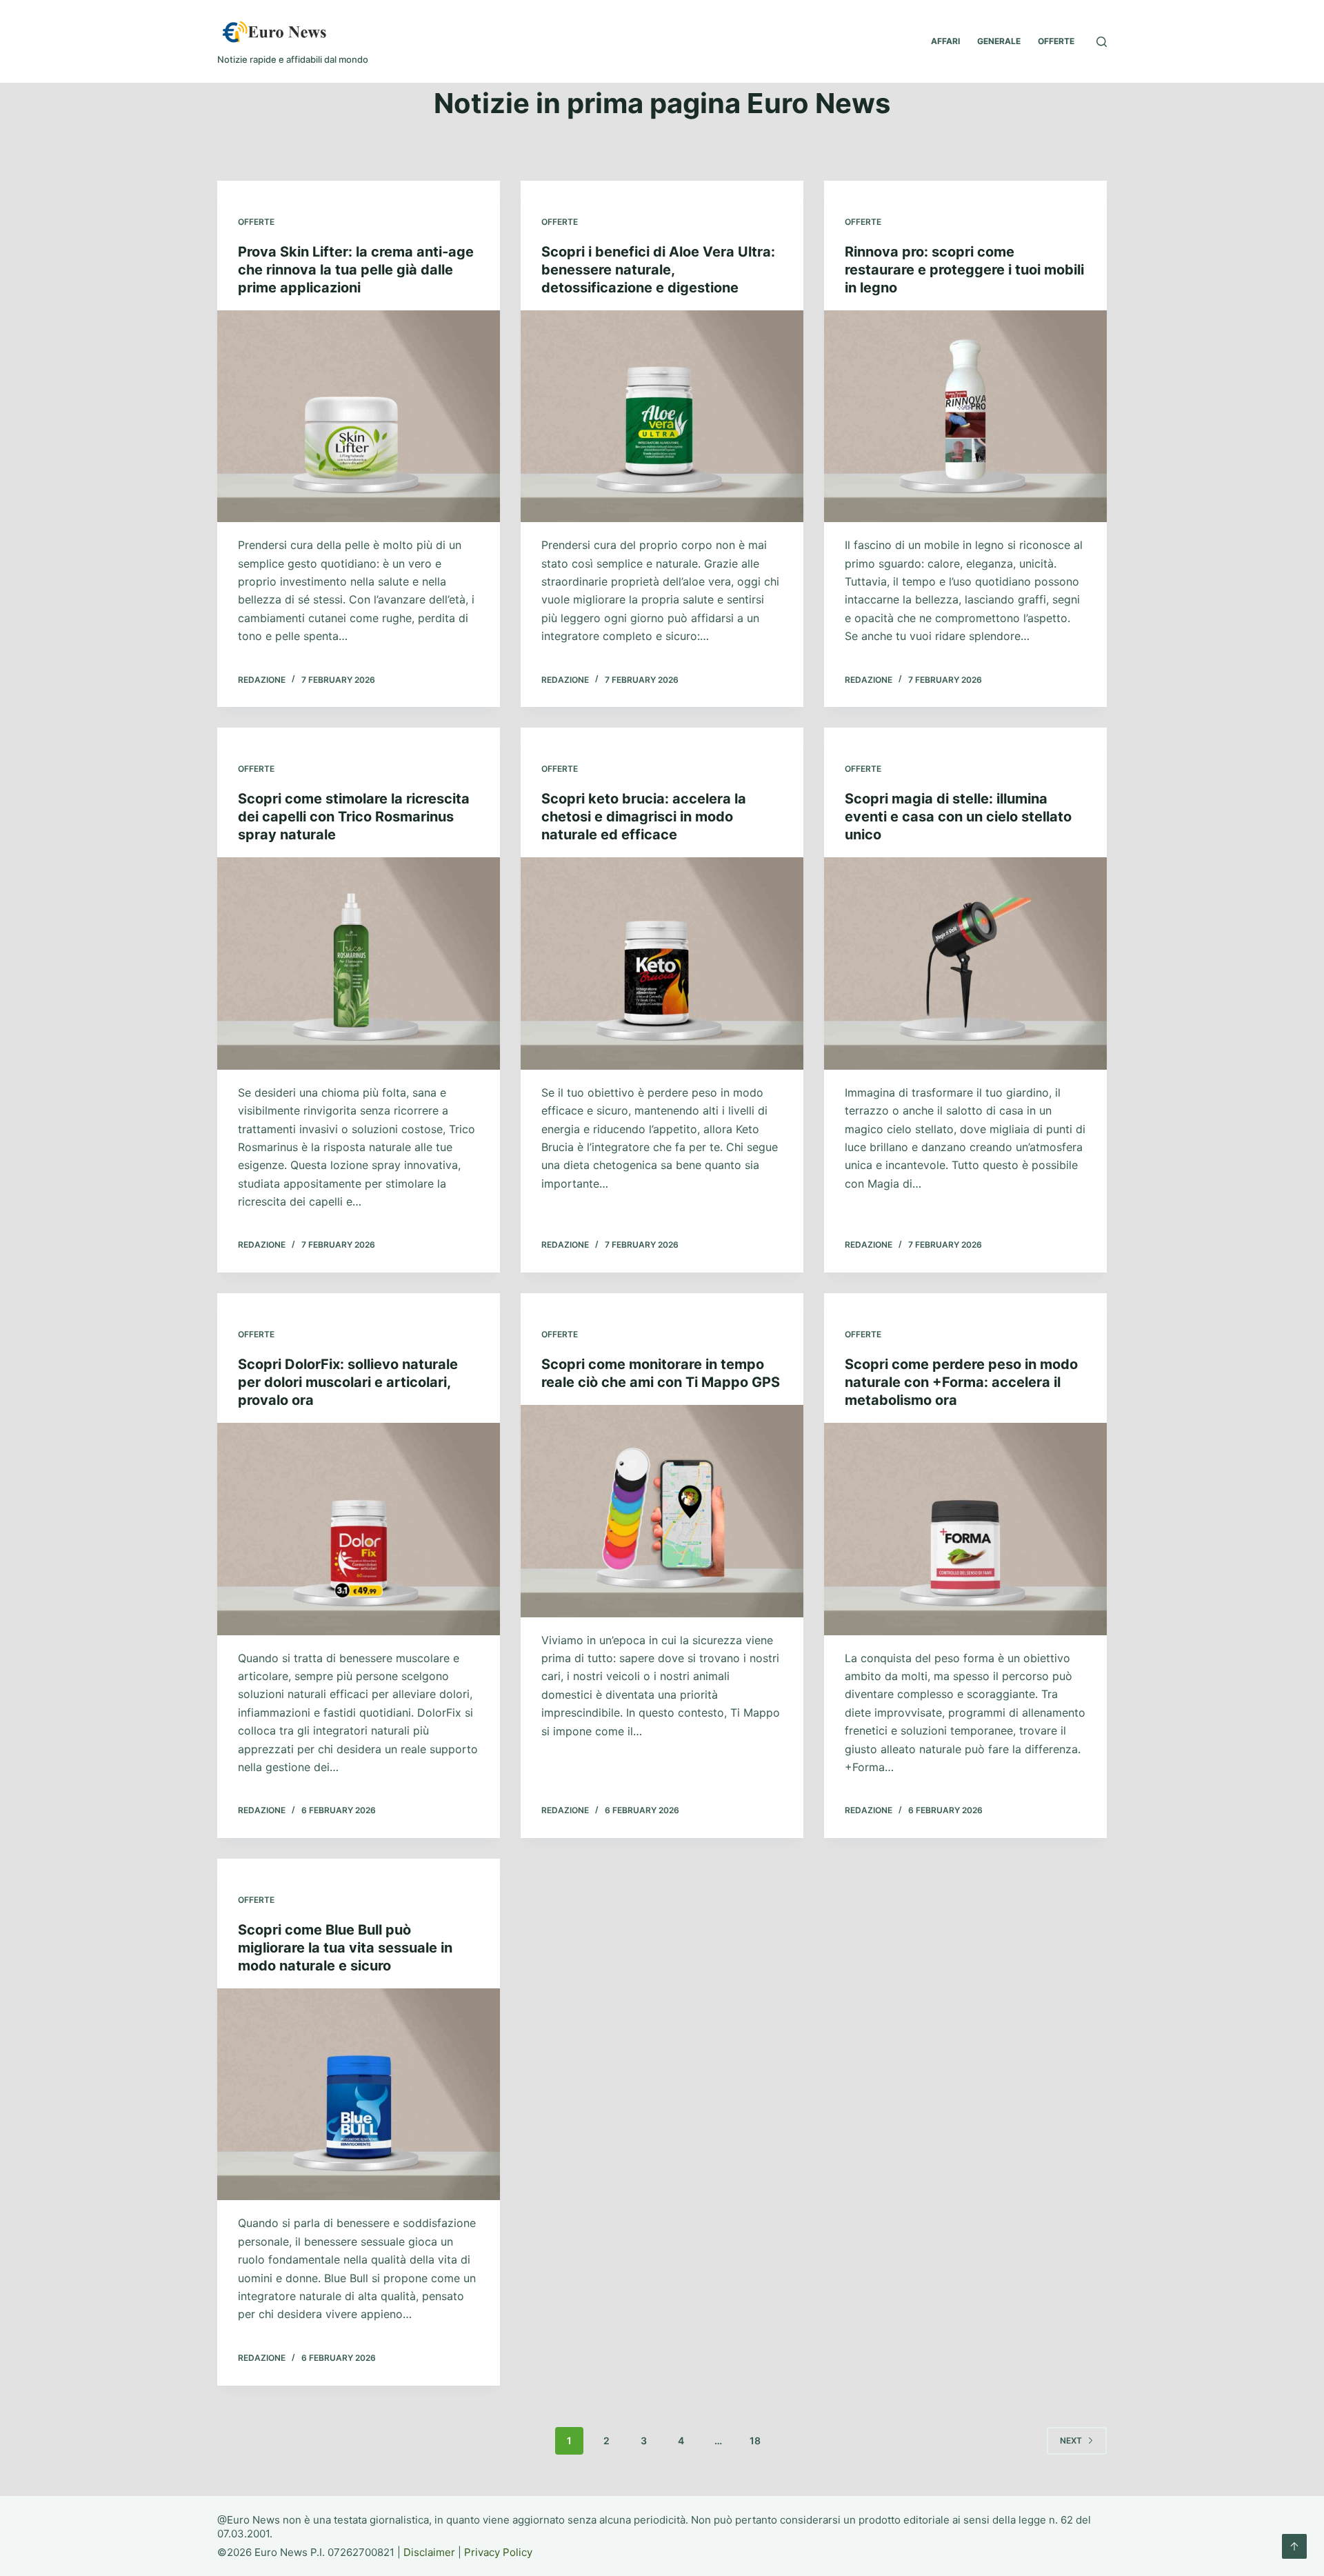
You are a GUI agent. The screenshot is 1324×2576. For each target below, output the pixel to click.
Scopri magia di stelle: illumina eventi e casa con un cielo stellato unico (958, 817)
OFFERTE (1056, 41)
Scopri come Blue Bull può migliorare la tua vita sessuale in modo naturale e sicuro (345, 1948)
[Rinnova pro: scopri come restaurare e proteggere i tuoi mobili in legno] (965, 417)
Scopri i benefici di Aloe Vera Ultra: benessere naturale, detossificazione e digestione (658, 270)
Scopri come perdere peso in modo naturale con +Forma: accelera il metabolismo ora (961, 1382)
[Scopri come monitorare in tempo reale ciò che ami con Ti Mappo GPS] (662, 1511)
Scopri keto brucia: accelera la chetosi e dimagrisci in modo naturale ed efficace (644, 817)
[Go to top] (1294, 2546)
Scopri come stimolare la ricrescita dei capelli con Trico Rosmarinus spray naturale (354, 817)
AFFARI (945, 41)
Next (1071, 2440)
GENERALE (999, 41)
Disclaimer (429, 2552)
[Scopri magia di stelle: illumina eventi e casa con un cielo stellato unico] (965, 963)
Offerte (256, 222)
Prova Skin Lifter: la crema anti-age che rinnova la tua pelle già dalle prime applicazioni (356, 270)
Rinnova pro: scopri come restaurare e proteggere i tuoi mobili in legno (964, 270)
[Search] (1102, 42)
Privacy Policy (498, 2552)
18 (755, 2440)
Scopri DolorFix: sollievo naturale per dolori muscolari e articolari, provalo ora (348, 1382)
